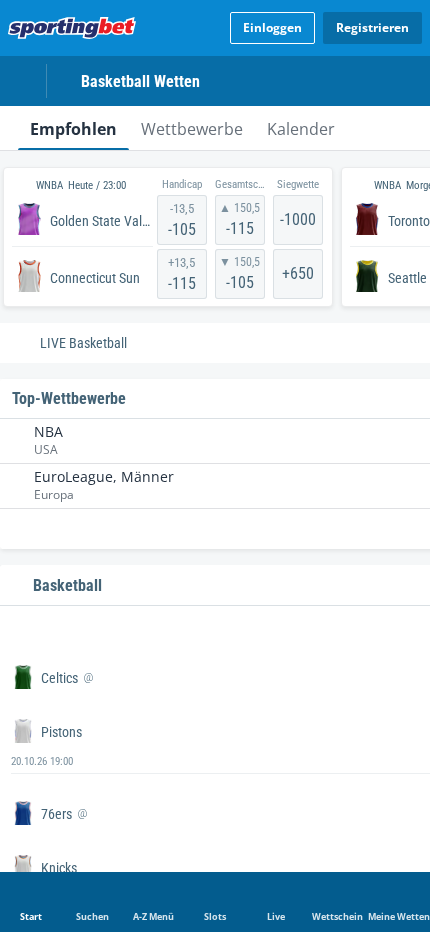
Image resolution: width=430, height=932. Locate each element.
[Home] (76, 28)
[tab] (73, 128)
